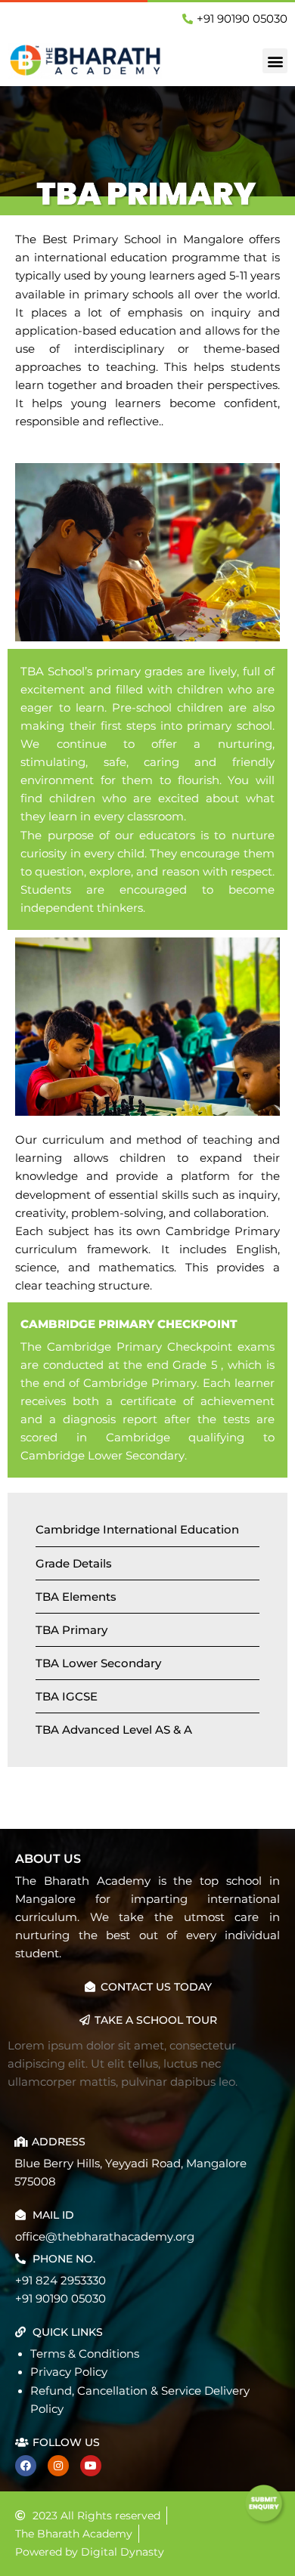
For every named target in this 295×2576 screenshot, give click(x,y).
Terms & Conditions (85, 2354)
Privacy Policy (69, 2372)
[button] (275, 61)
